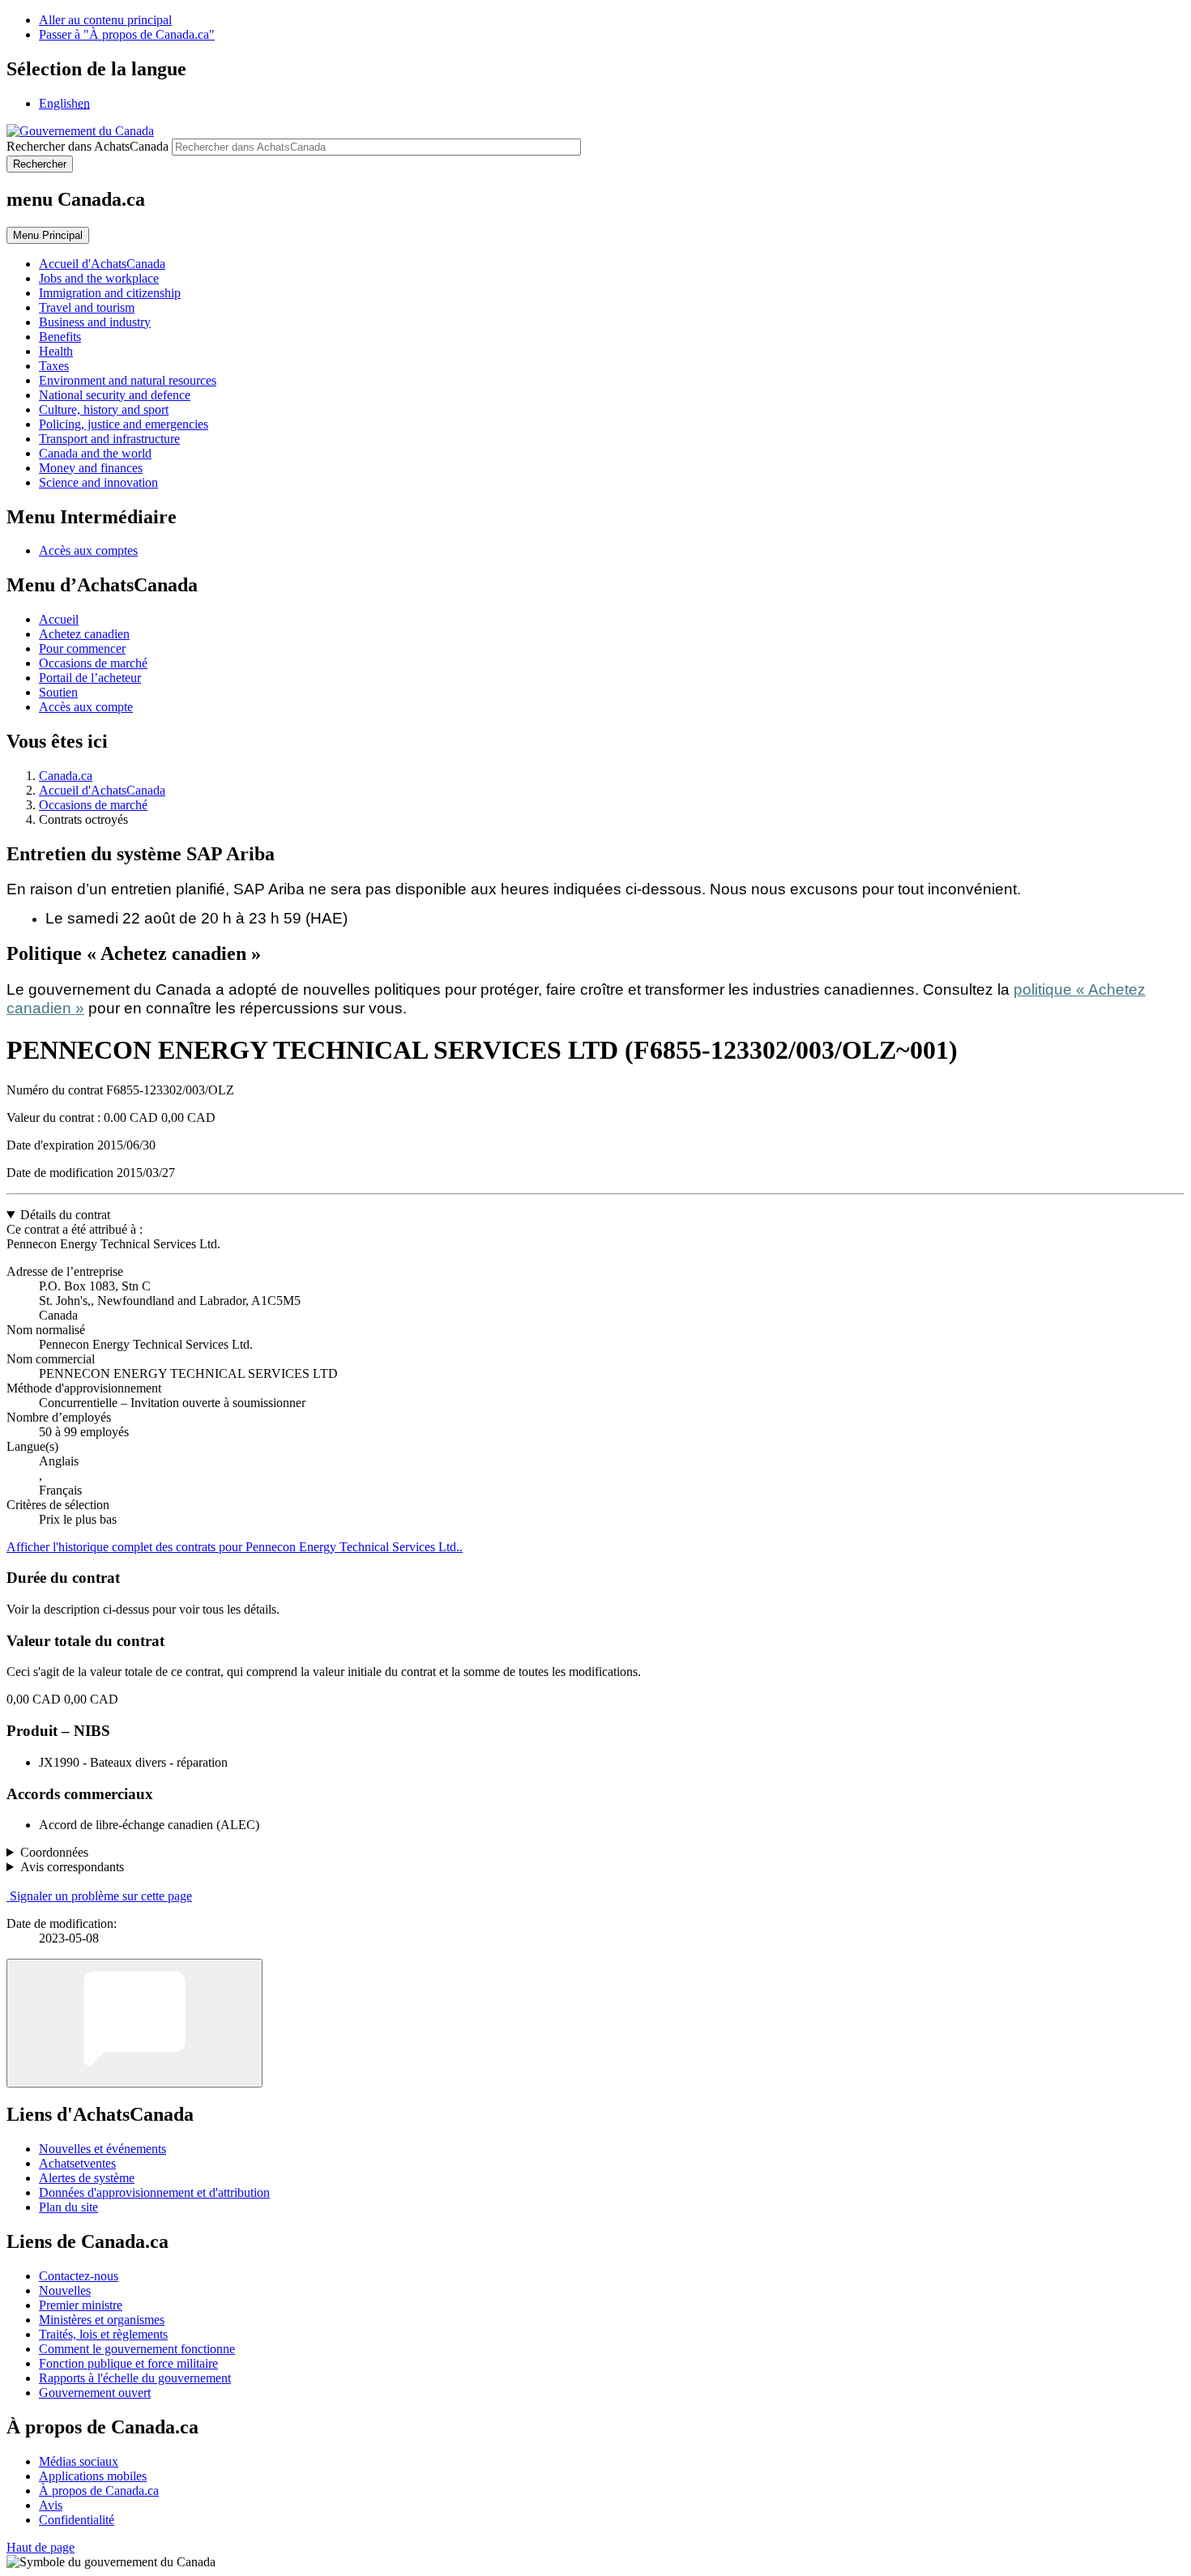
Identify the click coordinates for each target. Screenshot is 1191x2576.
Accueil (59, 619)
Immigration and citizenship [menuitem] (110, 293)
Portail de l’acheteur (90, 678)
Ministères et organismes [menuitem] (102, 2320)
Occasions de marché (93, 663)
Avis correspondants (72, 1867)
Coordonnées (54, 1852)
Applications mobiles (93, 2476)
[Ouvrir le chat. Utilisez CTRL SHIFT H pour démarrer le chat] (134, 2023)
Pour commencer (82, 648)
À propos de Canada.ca (99, 2491)
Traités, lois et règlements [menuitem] (103, 2334)
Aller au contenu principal (105, 20)
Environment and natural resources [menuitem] (128, 380)
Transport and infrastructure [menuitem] (109, 439)
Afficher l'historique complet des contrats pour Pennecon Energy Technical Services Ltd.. (235, 1547)
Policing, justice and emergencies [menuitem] (124, 424)
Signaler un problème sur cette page (101, 1896)
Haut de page (41, 2547)
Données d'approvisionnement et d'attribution (154, 2192)
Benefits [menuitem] (60, 337)
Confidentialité (77, 2520)
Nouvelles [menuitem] (65, 2290)
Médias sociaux (79, 2461)
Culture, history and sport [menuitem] (104, 409)
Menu (48, 235)
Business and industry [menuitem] (95, 322)
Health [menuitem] (56, 351)
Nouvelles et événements (102, 2149)
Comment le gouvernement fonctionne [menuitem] (137, 2349)
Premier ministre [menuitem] (81, 2305)
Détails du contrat (65, 1215)
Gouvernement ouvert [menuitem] (95, 2393)
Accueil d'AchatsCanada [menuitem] (102, 264)
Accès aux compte (86, 707)
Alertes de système (87, 2178)
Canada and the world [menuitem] (95, 453)
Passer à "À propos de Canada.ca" (127, 34)
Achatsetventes (77, 2163)
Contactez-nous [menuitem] (79, 2276)
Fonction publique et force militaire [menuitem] (128, 2363)
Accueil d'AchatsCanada (102, 790)
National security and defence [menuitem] (115, 395)
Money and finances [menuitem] (91, 468)
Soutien (58, 692)
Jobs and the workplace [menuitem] (99, 278)
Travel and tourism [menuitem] (87, 307)
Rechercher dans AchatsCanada (88, 146)
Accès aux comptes (88, 550)
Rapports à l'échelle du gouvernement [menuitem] (135, 2378)
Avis (51, 2505)
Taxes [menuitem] (54, 366)
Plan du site (68, 2207)
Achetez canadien (84, 634)
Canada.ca (66, 776)
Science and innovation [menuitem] (98, 482)
